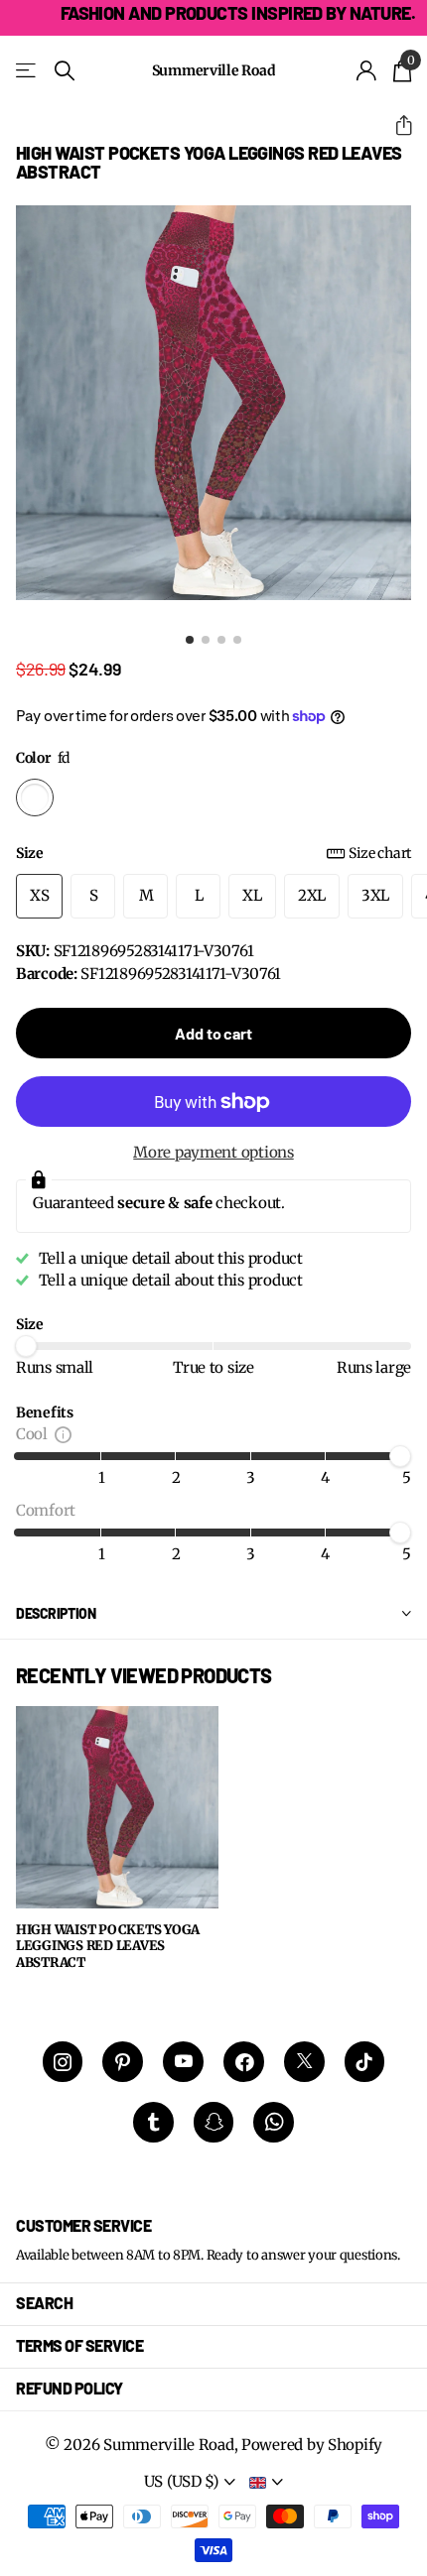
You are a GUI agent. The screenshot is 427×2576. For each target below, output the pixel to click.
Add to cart (213, 1033)
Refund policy (70, 2388)
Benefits (45, 1412)
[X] (304, 2062)
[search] (65, 71)
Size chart (380, 853)
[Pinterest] (123, 2062)
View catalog (27, 71)
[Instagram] (63, 2062)
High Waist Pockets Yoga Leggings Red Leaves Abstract (108, 1947)
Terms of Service (79, 2345)
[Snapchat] (214, 2122)
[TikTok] (365, 2062)
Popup (63, 1434)
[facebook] (244, 2062)
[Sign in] (367, 70)
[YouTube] (183, 2062)
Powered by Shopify (312, 2445)
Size (213, 853)
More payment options (213, 1152)
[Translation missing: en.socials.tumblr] (153, 2122)
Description (56, 1613)
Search (44, 2303)
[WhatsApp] (274, 2122)
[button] (396, 125)
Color (43, 758)
